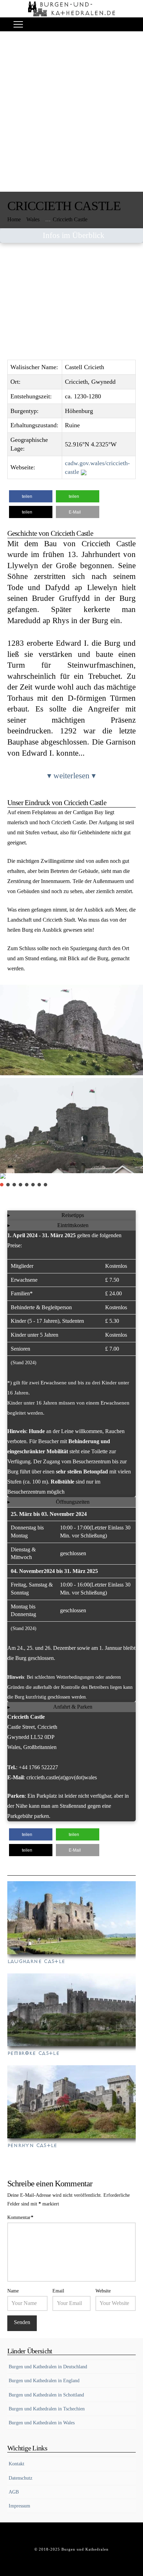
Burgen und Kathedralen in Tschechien (47, 2409)
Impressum (19, 2506)
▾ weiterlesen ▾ (71, 776)
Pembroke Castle (33, 2053)
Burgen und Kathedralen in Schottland (46, 2395)
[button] (18, 25)
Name (13, 2291)
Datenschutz (20, 2478)
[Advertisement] (71, 117)
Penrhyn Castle (32, 2145)
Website (103, 2291)
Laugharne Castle (36, 1961)
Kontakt (16, 2464)
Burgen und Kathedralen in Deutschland (48, 2367)
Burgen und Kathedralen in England (44, 2381)
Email (58, 2291)
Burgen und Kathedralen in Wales (42, 2423)
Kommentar (20, 2217)
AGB (14, 2492)
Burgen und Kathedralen (85, 2549)
